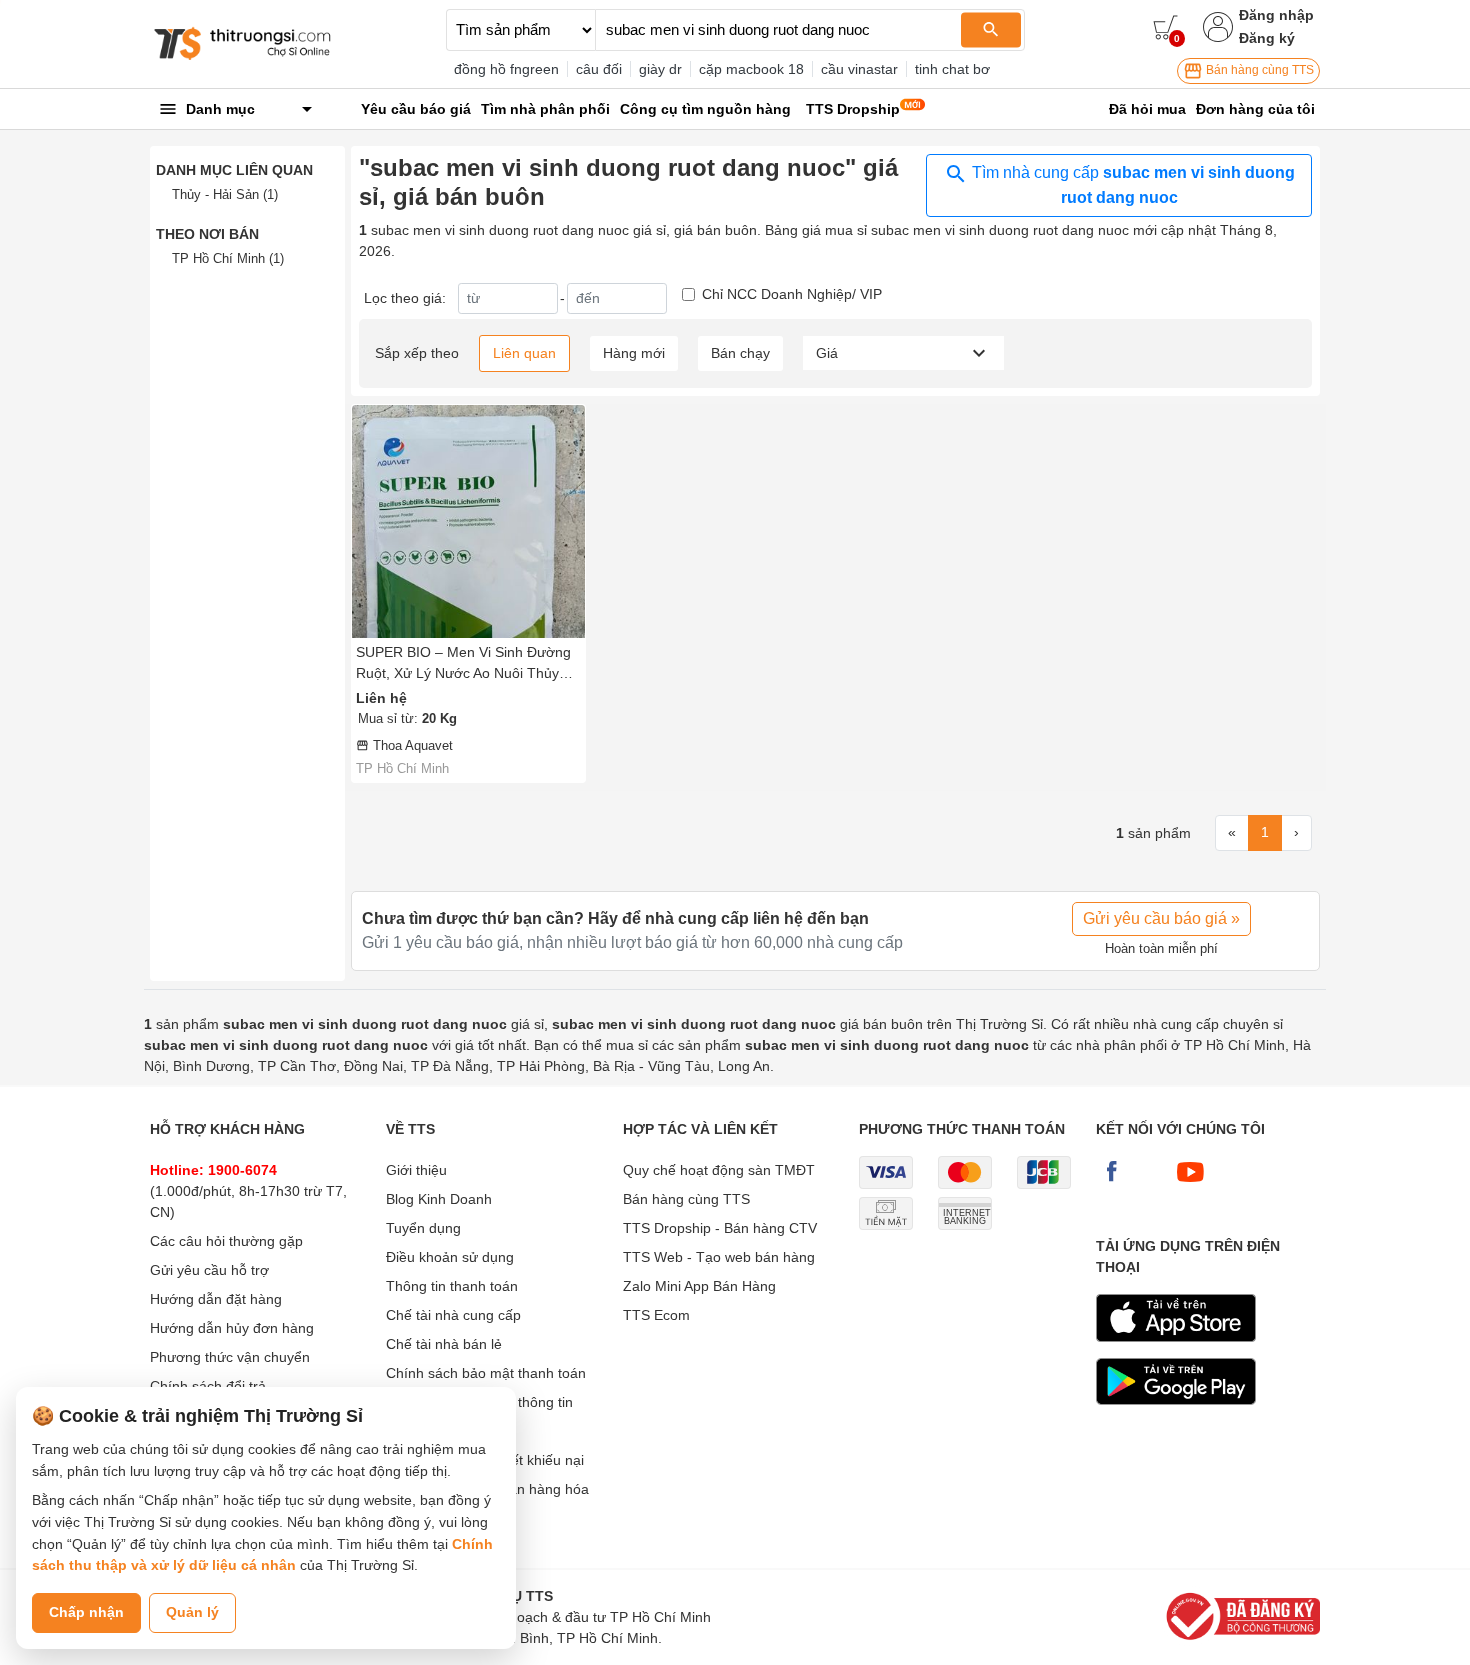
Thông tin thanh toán (452, 1286)
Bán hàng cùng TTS (1258, 70)
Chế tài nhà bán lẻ (444, 1344)
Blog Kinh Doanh (439, 1199)
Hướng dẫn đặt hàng (216, 1299)
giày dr (660, 69)
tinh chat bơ (952, 69)
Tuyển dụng (423, 1228)
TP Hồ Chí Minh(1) (228, 258)
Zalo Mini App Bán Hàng (699, 1286)
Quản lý (192, 1612)
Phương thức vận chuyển (230, 1357)
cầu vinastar (859, 69)
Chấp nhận (86, 1612)
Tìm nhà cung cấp (1131, 185)
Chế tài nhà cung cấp (453, 1315)
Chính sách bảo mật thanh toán (486, 1373)
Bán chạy (740, 353)
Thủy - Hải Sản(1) (225, 194)
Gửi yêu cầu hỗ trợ (209, 1270)
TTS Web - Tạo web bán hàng (719, 1257)
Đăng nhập (1276, 15)
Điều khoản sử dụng (450, 1257)
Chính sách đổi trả (208, 1386)
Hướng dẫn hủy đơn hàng (232, 1328)
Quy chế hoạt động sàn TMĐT (719, 1170)
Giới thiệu (416, 1170)
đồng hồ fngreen (506, 69)
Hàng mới (634, 353)
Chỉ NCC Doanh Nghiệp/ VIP (792, 294)
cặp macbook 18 (751, 69)
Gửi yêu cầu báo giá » (1161, 918)
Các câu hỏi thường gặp (226, 1241)
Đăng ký (1267, 38)
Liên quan (524, 353)
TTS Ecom (656, 1315)
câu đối (599, 69)
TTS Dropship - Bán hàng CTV (720, 1228)
